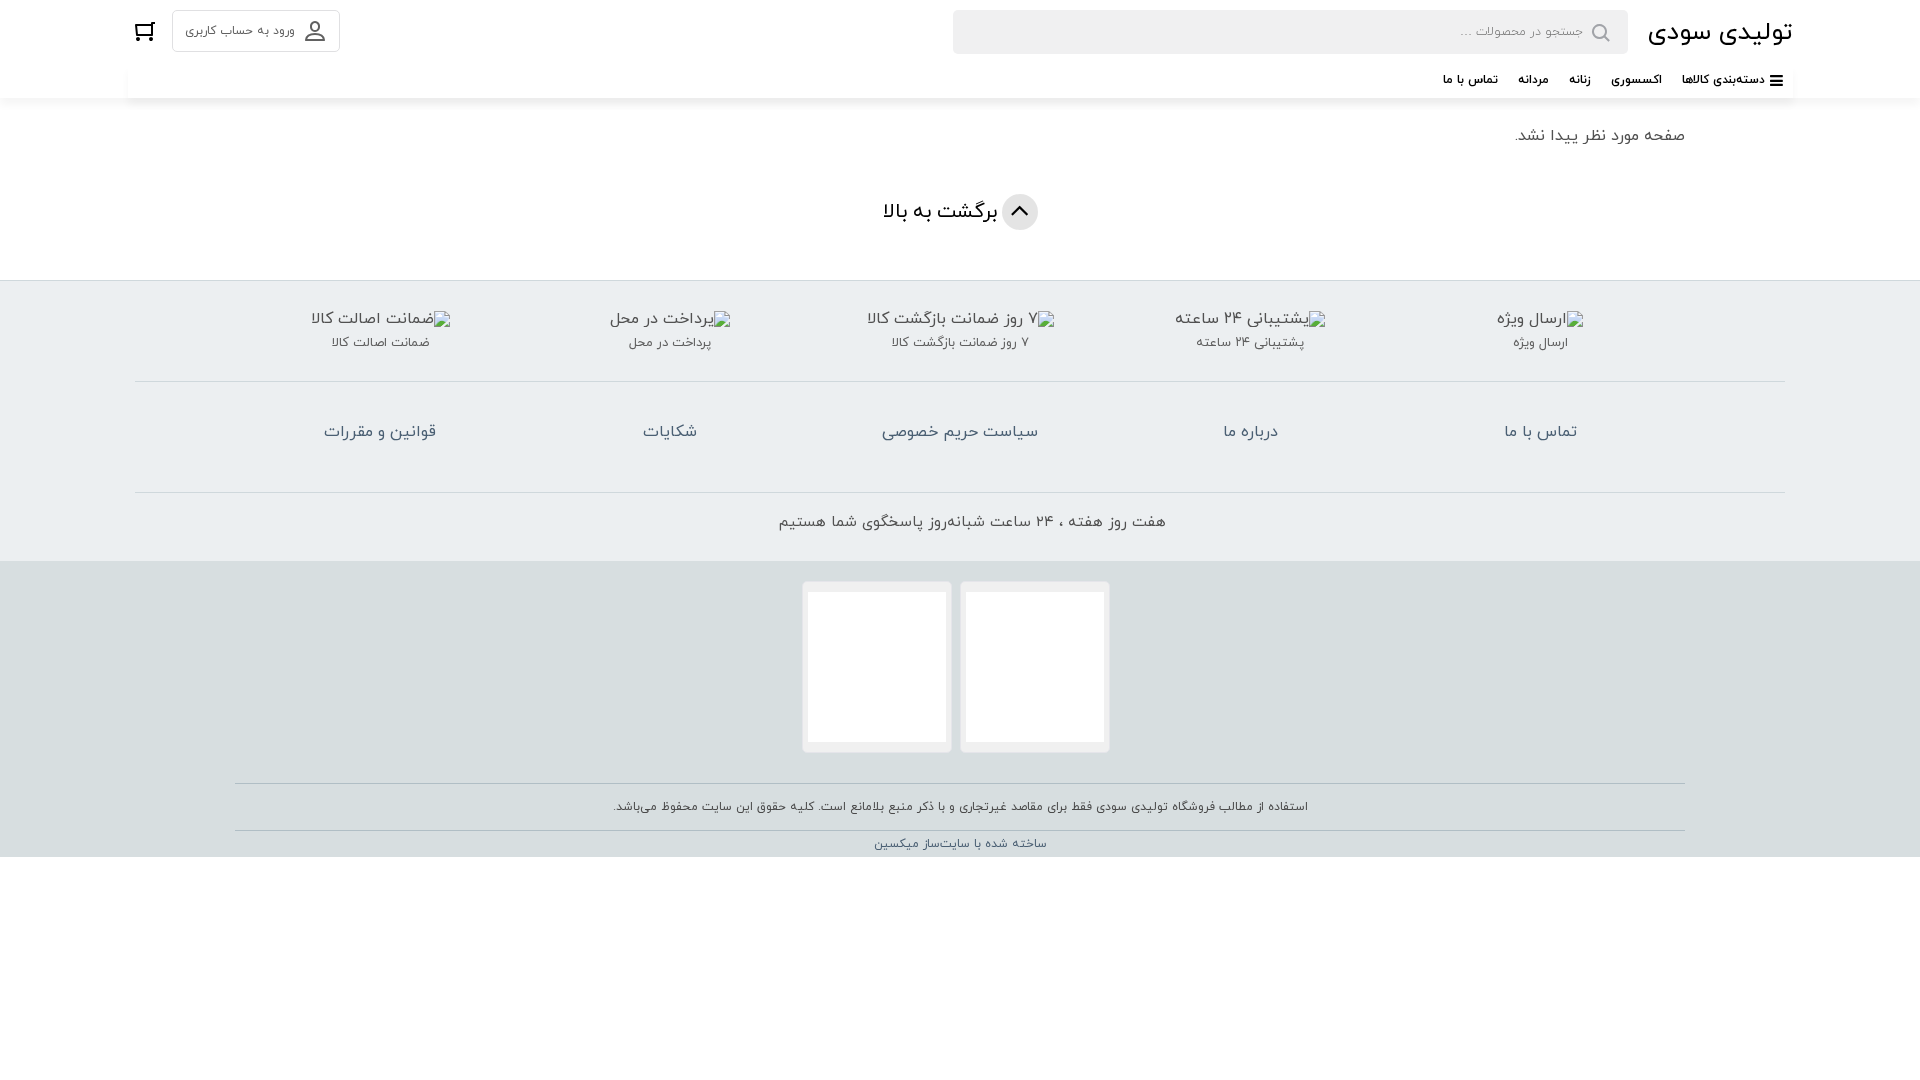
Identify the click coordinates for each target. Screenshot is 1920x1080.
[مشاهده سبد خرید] (145, 30)
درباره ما (1250, 432)
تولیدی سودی (1720, 32)
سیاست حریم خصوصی (960, 432)
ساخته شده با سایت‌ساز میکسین (960, 844)
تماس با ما (1470, 80)
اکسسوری (1636, 80)
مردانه (1533, 80)
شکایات (670, 432)
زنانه (1580, 80)
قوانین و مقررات (380, 432)
